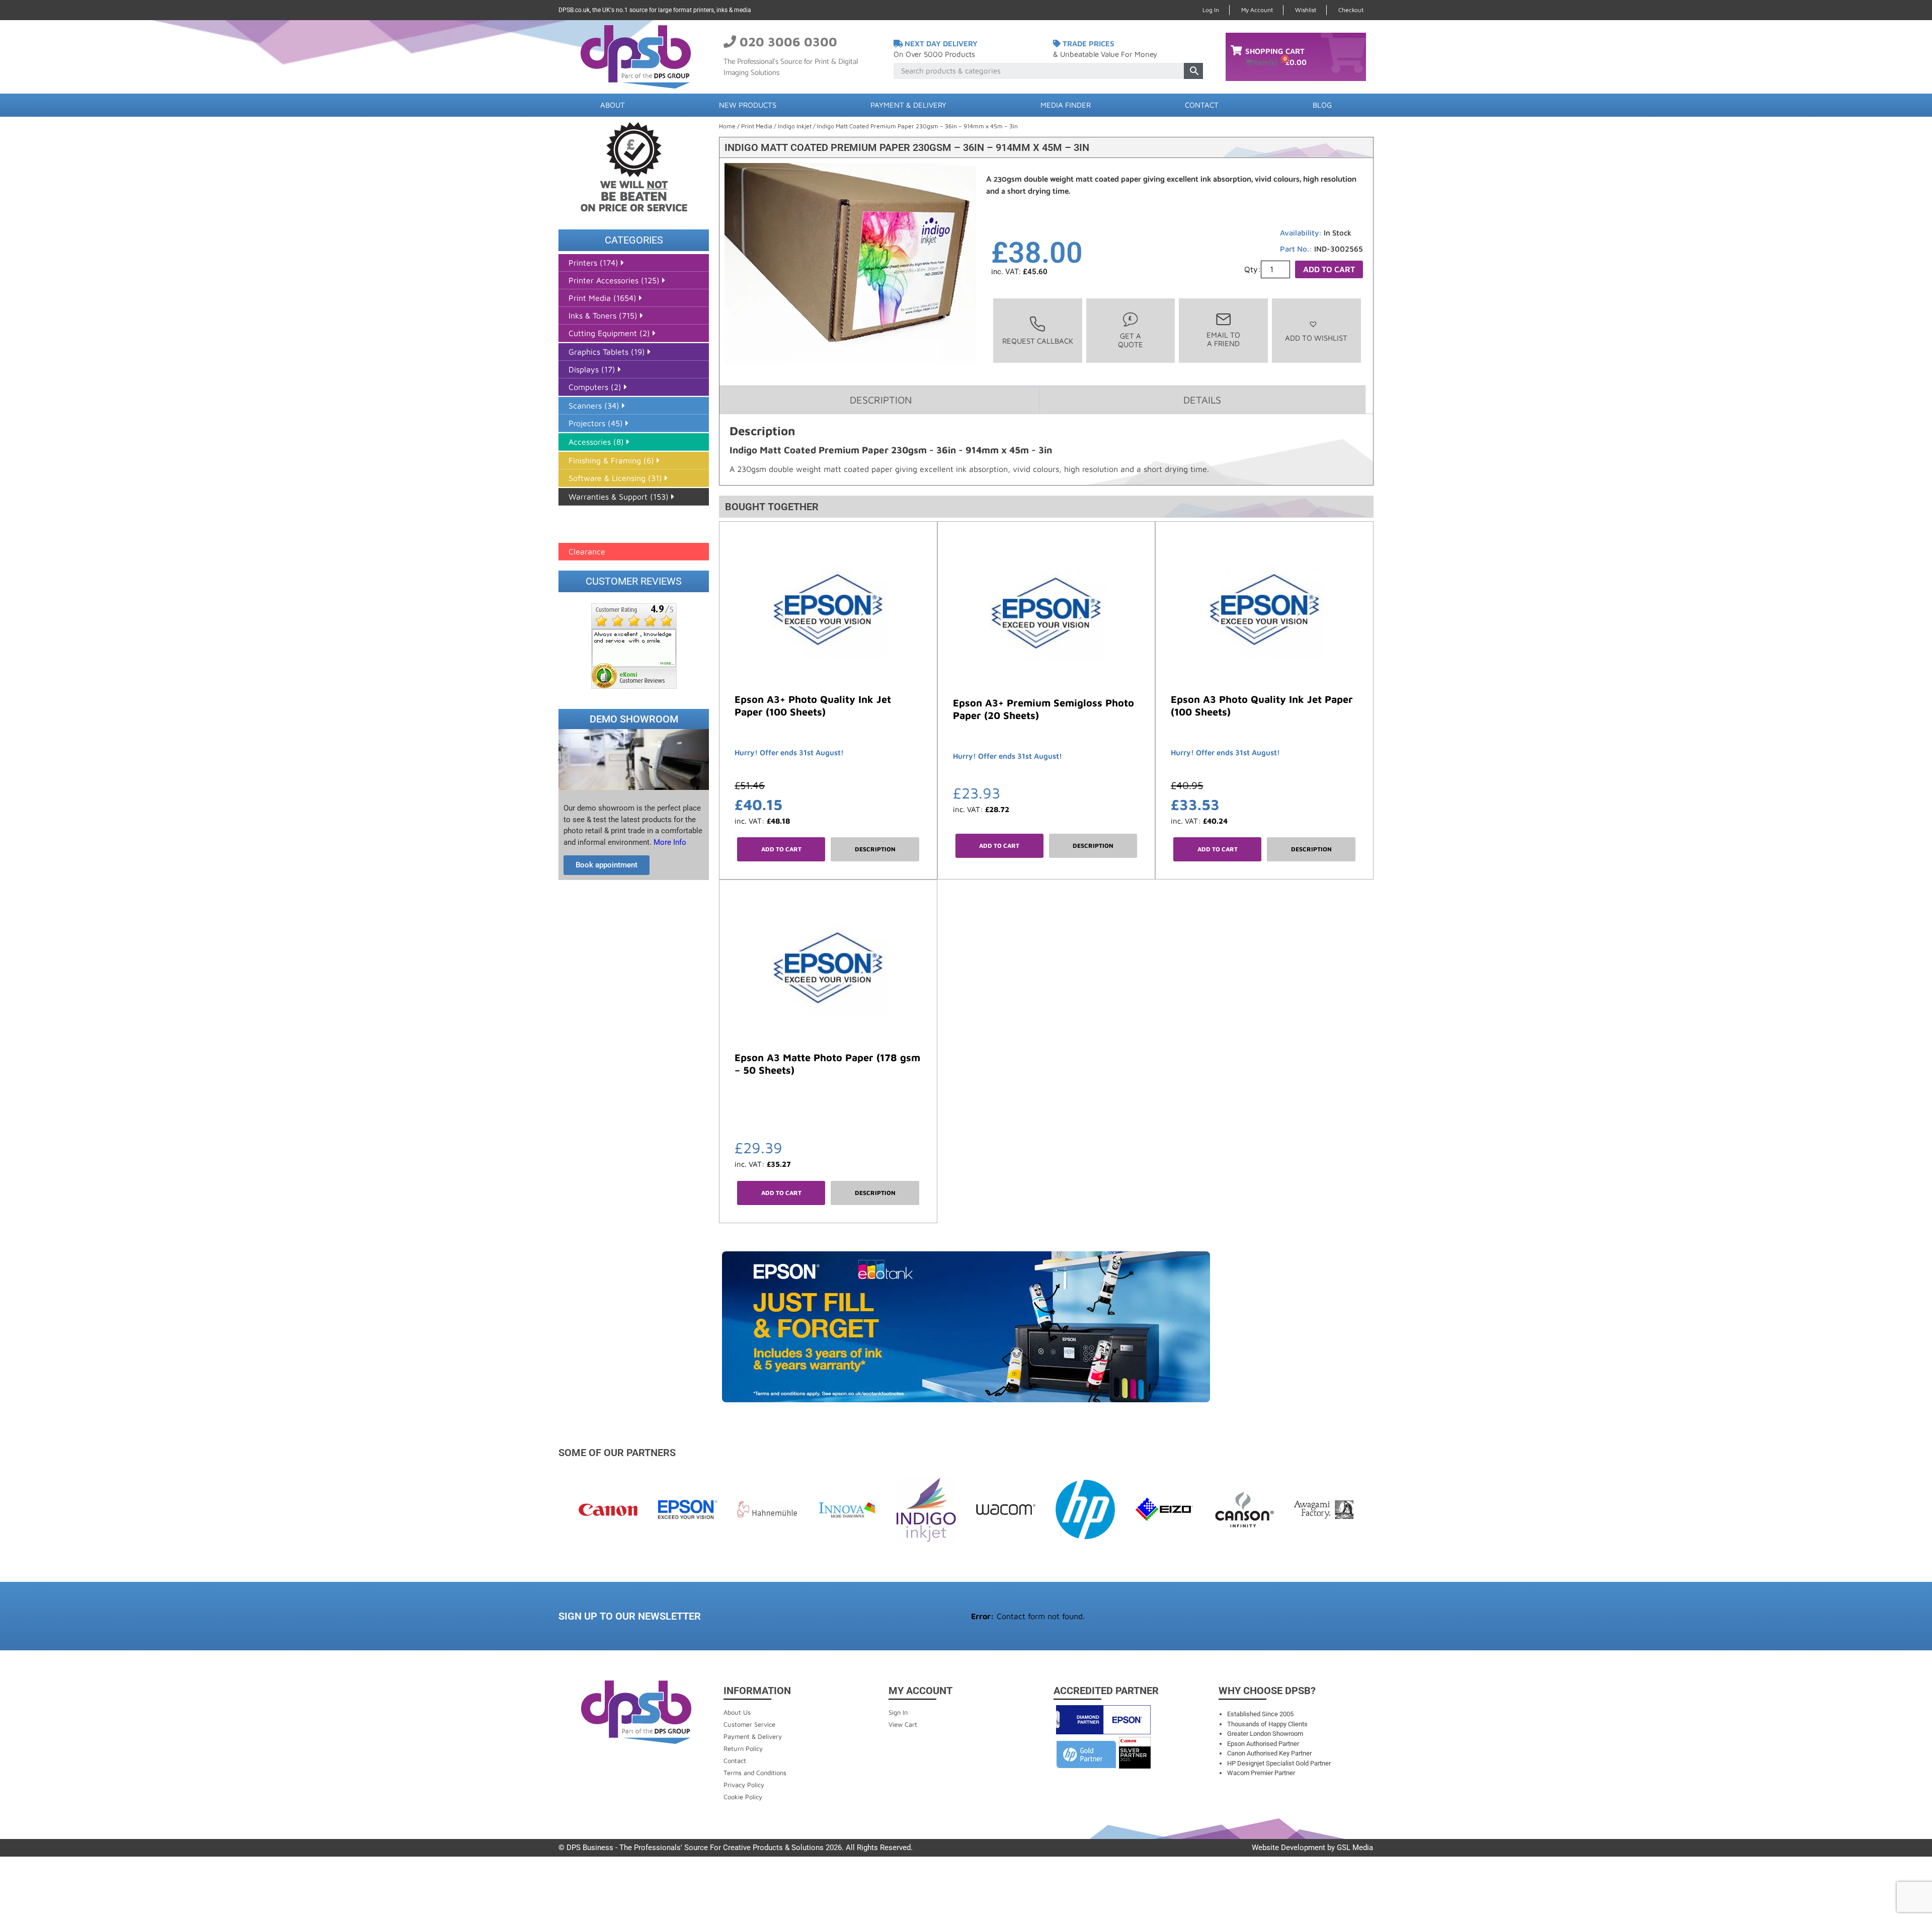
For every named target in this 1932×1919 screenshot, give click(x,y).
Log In (1211, 10)
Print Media (757, 126)
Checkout (1351, 10)
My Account (1257, 10)
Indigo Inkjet (795, 126)
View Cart (903, 1724)
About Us (737, 1712)
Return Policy (743, 1748)
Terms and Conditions (755, 1773)
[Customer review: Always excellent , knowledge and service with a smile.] (634, 645)
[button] (1316, 331)
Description (875, 849)
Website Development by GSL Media (1312, 1848)
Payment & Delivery (908, 105)
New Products (748, 105)
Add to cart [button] (781, 849)
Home (727, 126)
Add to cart (1329, 269)
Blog (1322, 105)
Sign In (898, 1712)
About (613, 105)
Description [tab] (881, 400)
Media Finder (1066, 105)
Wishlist (1306, 10)
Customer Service (749, 1724)
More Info (669, 842)
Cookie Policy (743, 1797)
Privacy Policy (744, 1785)
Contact (1202, 105)
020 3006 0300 (788, 42)
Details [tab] (1202, 400)
